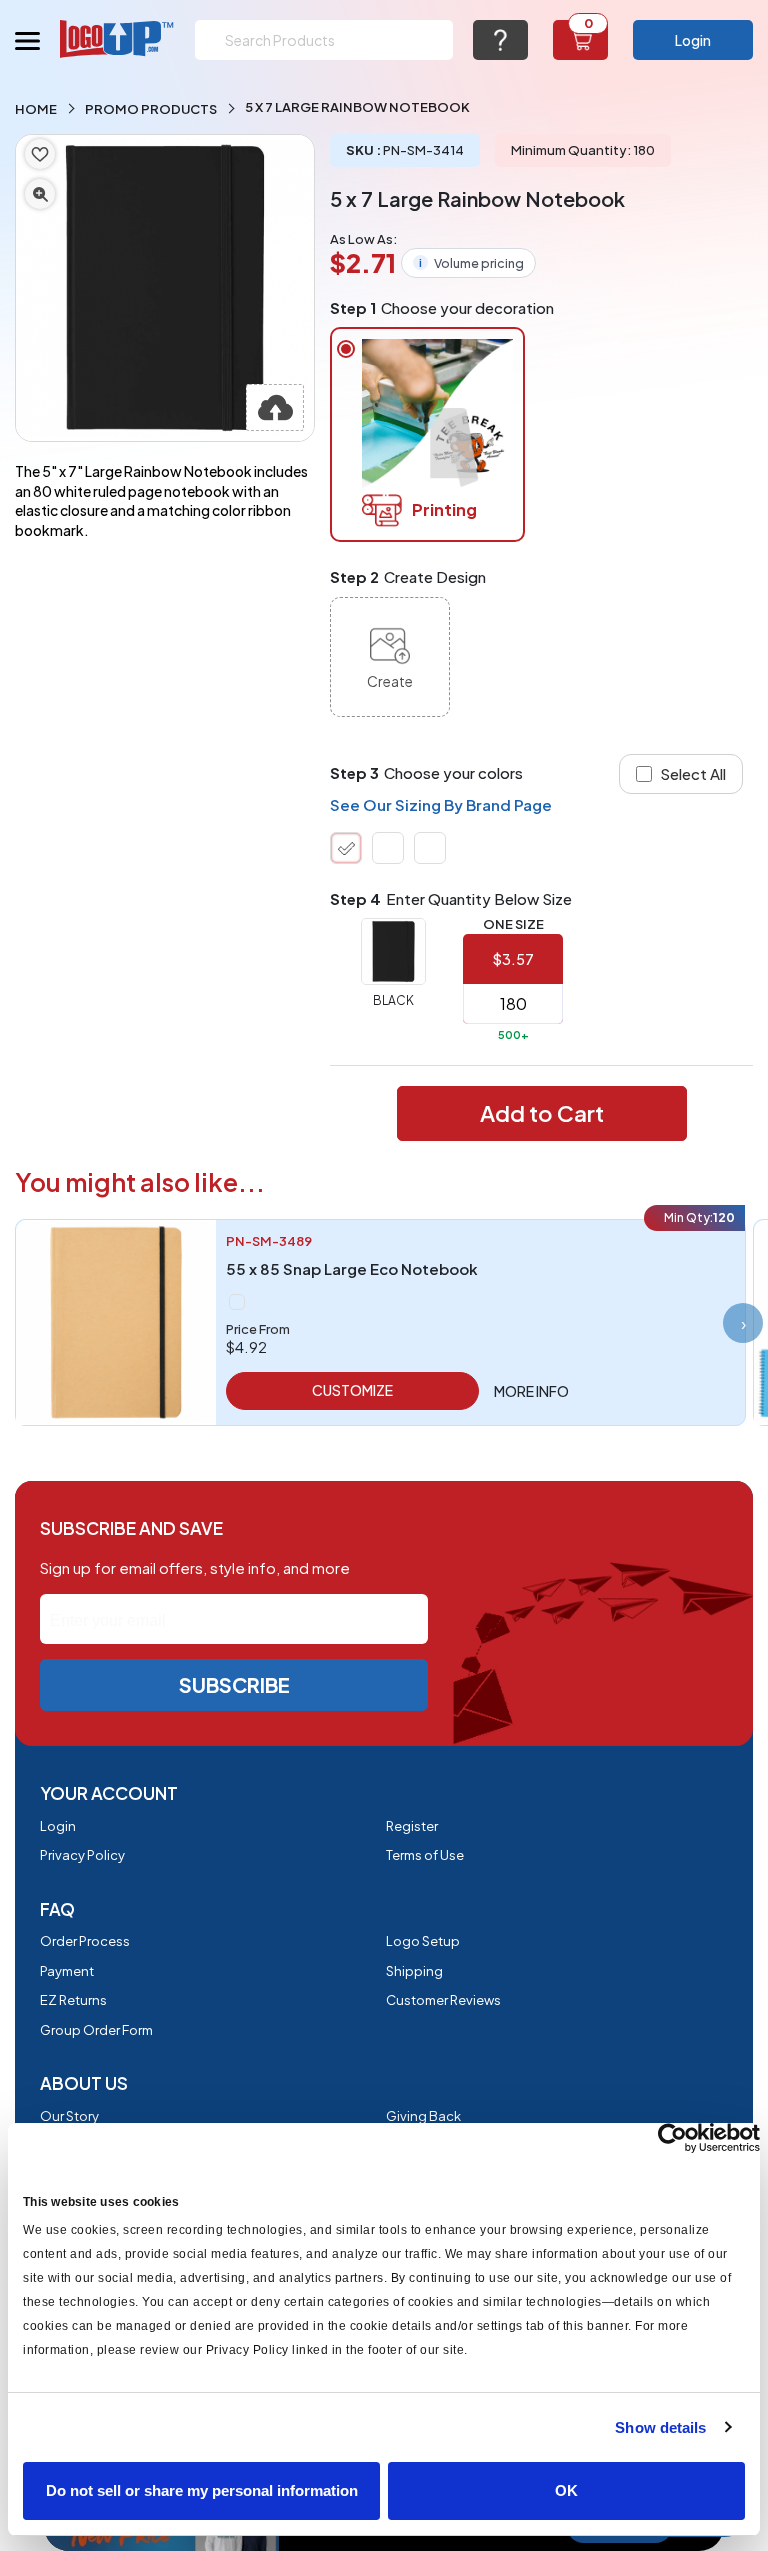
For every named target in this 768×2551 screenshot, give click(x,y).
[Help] (500, 40)
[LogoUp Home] (117, 38)
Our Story (69, 2116)
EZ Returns (73, 2000)
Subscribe (234, 1684)
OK (566, 2490)
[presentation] (743, 1323)
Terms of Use (425, 1855)
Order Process (85, 1941)
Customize (352, 1390)
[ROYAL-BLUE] (430, 848)
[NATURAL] (237, 1302)
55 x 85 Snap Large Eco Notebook (352, 1268)
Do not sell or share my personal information (202, 2490)
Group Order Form (96, 2030)
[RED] (388, 848)
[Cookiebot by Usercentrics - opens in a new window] (672, 2138)
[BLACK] (346, 848)
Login (693, 40)
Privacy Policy (82, 1855)
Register (412, 1826)
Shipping (414, 1971)
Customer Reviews (443, 2000)
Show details (660, 2427)
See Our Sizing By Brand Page (441, 804)
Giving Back (423, 2116)
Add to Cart (542, 1113)
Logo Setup (423, 1941)
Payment (67, 1971)
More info (531, 1391)
